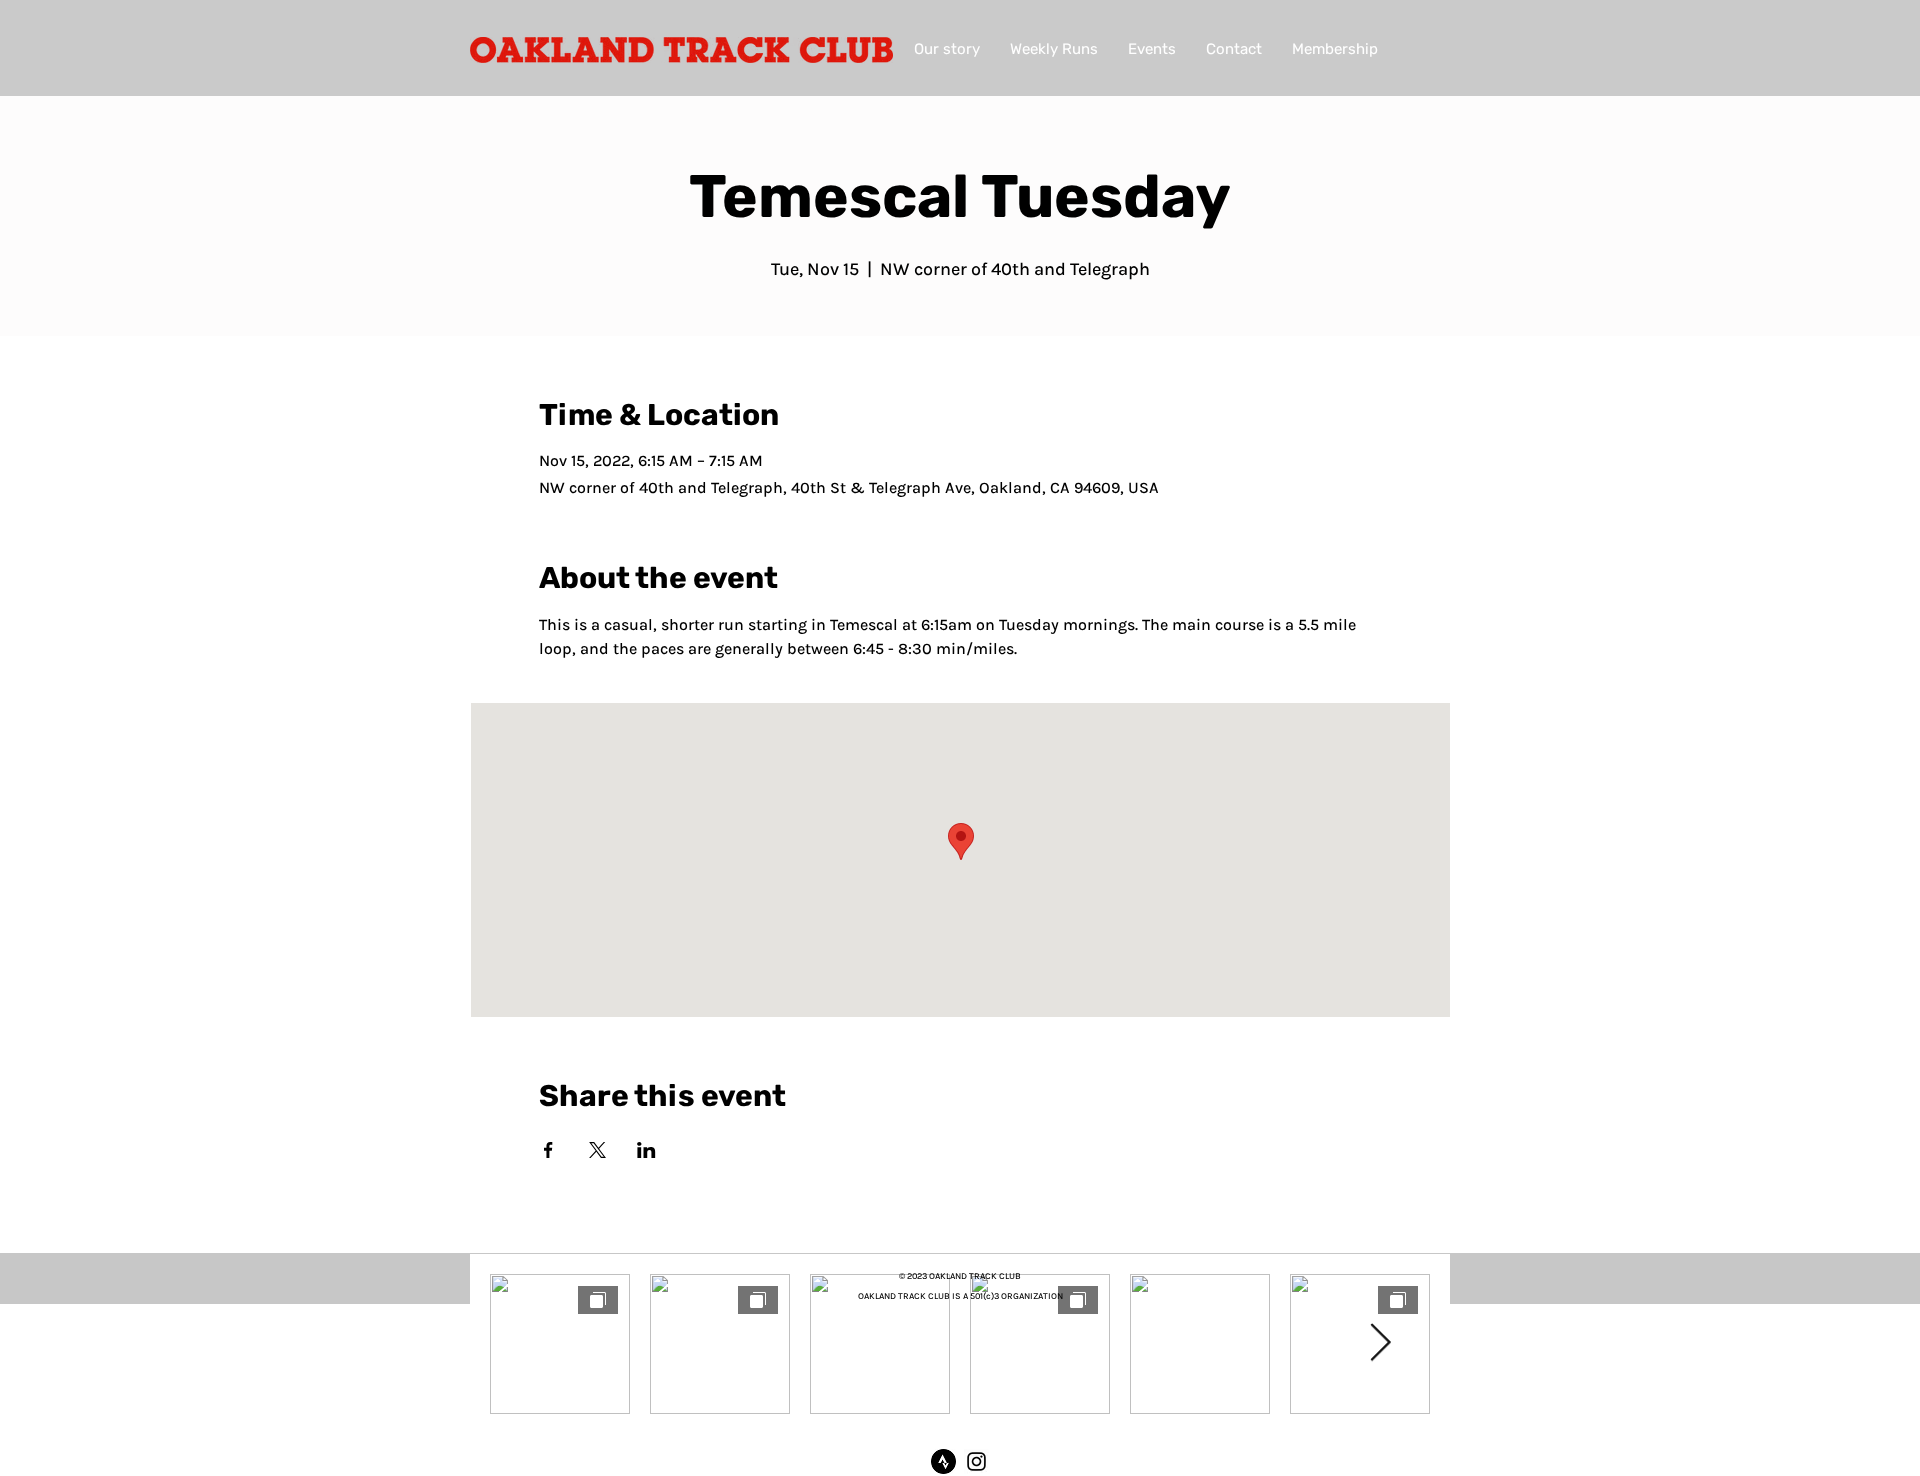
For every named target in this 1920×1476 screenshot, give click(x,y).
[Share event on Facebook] (548, 1150)
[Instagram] (976, 1461)
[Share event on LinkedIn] (646, 1150)
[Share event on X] (597, 1150)
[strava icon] (943, 1461)
